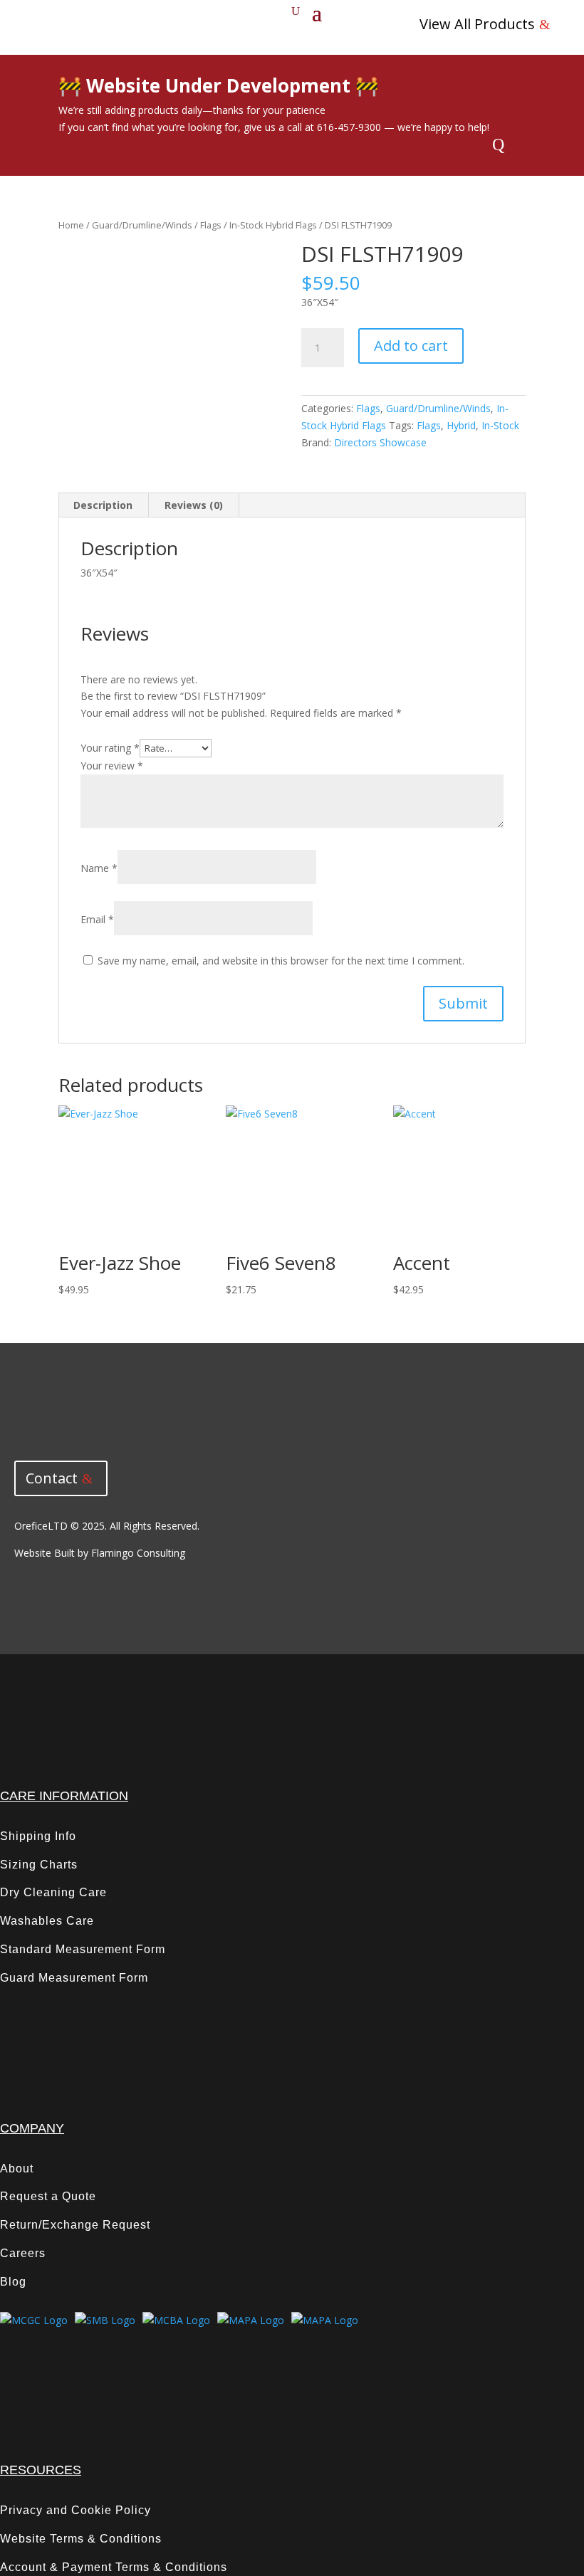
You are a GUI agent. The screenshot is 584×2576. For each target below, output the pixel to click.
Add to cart (411, 346)
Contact (52, 1478)
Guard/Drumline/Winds (142, 225)
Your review (112, 766)
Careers (23, 2253)
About (17, 2168)
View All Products (477, 24)
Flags (211, 225)
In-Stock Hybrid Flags (273, 225)
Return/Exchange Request (75, 2225)
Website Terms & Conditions (81, 2539)
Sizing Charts (39, 1865)
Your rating (110, 748)
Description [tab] (103, 505)
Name (99, 868)
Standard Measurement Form (83, 1949)
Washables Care (47, 1921)
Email (97, 919)
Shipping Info (38, 1836)
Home (71, 225)
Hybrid (461, 425)
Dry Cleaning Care (53, 1892)
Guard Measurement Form (74, 1978)
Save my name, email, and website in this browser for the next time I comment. (281, 961)
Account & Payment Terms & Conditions (114, 2567)
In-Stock (500, 425)
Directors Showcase (380, 442)
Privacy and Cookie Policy (75, 2510)
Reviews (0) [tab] (194, 505)
